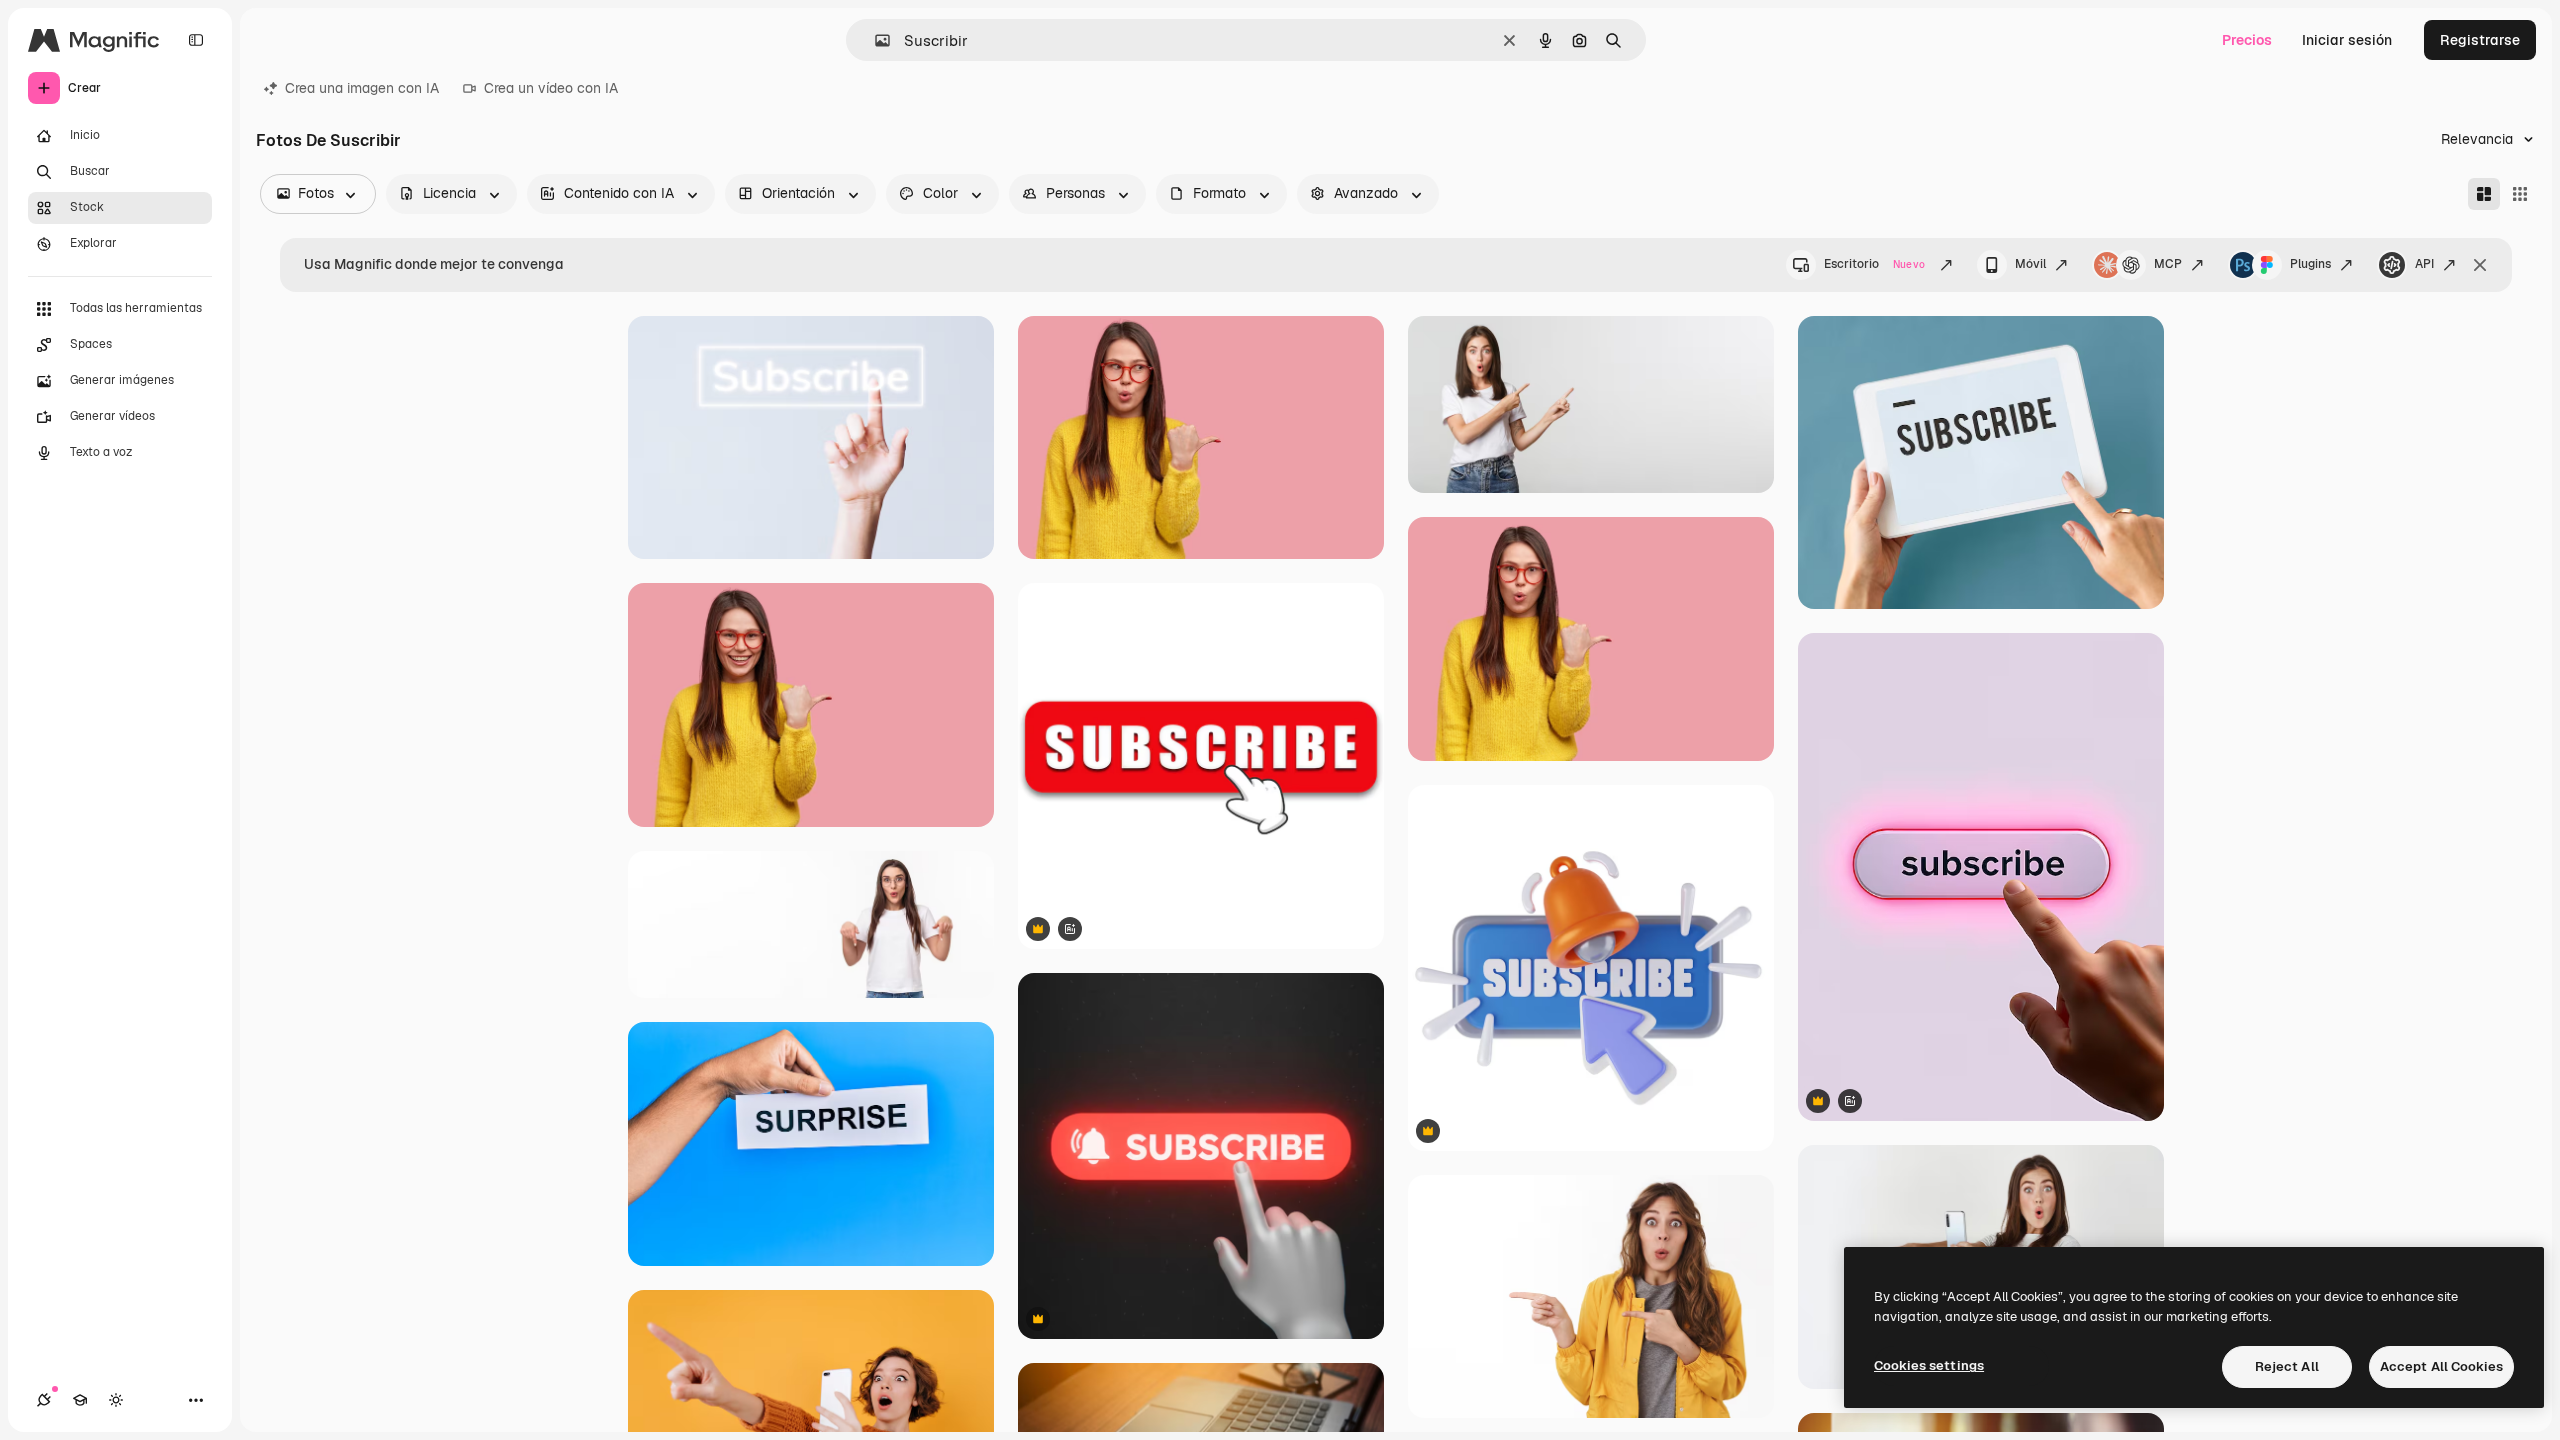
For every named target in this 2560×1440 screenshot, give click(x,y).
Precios (2247, 40)
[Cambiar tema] (116, 1400)
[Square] (2520, 194)
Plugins (2310, 264)
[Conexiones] (44, 1400)
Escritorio (1874, 264)
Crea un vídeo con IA (551, 88)
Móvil (2030, 264)
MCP (2168, 264)
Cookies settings (1929, 1365)
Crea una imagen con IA (362, 88)
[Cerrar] (2480, 265)
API (2424, 264)
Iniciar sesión (2347, 40)
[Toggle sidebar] (196, 40)
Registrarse (2480, 40)
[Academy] (80, 1400)
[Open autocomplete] (874, 40)
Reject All (2287, 1366)
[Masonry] (2484, 194)
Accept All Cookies (2441, 1366)
